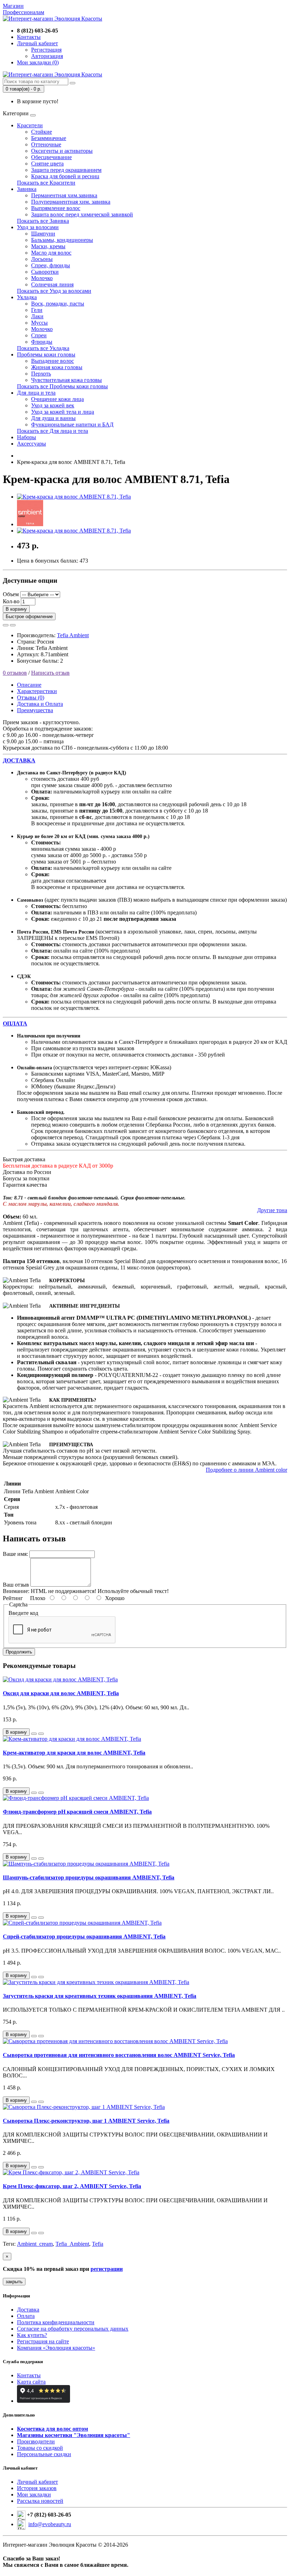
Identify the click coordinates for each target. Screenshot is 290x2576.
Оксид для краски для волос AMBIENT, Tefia (61, 1693)
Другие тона (272, 1210)
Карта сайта (31, 2382)
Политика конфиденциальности (56, 2322)
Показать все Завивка (43, 221)
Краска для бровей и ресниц (65, 176)
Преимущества (35, 710)
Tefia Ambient (73, 635)
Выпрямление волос (56, 208)
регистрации (107, 2269)
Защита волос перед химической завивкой (82, 214)
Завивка (27, 189)
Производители (36, 2441)
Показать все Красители (46, 183)
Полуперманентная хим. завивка (71, 202)
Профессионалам (24, 12)
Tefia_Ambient (72, 2244)
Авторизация (47, 56)
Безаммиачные (49, 138)
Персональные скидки (44, 2454)
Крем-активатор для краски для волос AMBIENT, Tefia (74, 1753)
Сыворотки (45, 272)
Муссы (39, 323)
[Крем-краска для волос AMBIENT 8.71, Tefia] (74, 497)
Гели (37, 310)
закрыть (14, 2282)
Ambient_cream (35, 2244)
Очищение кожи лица (57, 399)
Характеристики (37, 691)
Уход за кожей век (53, 405)
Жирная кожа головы (57, 367)
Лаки (37, 316)
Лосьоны (42, 259)
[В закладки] (6, 625)
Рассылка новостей (40, 2501)
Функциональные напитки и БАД (72, 425)
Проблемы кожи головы (46, 354)
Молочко (42, 278)
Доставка (28, 2310)
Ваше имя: (15, 1554)
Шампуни (43, 234)
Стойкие (42, 132)
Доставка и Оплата (40, 704)
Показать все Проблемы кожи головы (62, 386)
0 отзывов (15, 673)
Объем (11, 594)
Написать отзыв (50, 673)
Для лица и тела (36, 393)
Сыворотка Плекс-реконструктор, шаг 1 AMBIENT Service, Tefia (86, 2121)
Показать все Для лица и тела (53, 431)
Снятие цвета (47, 164)
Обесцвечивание (51, 157)
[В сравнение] (13, 625)
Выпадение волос (53, 361)
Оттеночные (46, 144)
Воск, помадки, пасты (58, 304)
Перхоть (41, 374)
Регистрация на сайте (43, 2341)
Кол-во (11, 601)
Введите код (23, 1613)
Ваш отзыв (16, 1585)
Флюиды (42, 342)
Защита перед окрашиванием (66, 170)
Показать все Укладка (43, 348)
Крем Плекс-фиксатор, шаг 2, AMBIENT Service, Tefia (72, 2186)
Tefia (98, 2244)
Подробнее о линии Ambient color (246, 1470)
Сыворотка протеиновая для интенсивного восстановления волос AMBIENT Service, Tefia (119, 2055)
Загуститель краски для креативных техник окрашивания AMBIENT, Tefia (100, 1996)
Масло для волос (51, 253)
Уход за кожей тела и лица (63, 412)
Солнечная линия (52, 284)
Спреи (39, 335)
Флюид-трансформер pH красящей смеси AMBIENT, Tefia (77, 1812)
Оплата (26, 2316)
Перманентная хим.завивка (64, 195)
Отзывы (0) (31, 697)
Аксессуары (31, 444)
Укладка (27, 297)
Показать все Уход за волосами (54, 291)
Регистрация (46, 50)
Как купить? (32, 2335)
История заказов (37, 2488)
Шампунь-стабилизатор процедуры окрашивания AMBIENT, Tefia (89, 1877)
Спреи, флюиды (51, 265)
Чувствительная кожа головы (66, 380)
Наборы (27, 437)
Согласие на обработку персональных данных (73, 2329)
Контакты (29, 2375)
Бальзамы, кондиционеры (62, 240)
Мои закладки (34, 2494)
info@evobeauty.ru (50, 2524)
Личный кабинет (37, 2482)
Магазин (13, 6)
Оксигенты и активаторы (62, 151)
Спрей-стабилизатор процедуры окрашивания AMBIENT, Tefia (84, 1937)
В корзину (16, 609)
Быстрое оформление (29, 617)
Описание (29, 685)
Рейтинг (13, 1598)
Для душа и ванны (53, 418)
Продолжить (19, 1652)
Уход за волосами (38, 227)
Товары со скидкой (40, 2448)
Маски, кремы (48, 246)
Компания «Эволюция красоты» (56, 2348)
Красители (30, 125)
